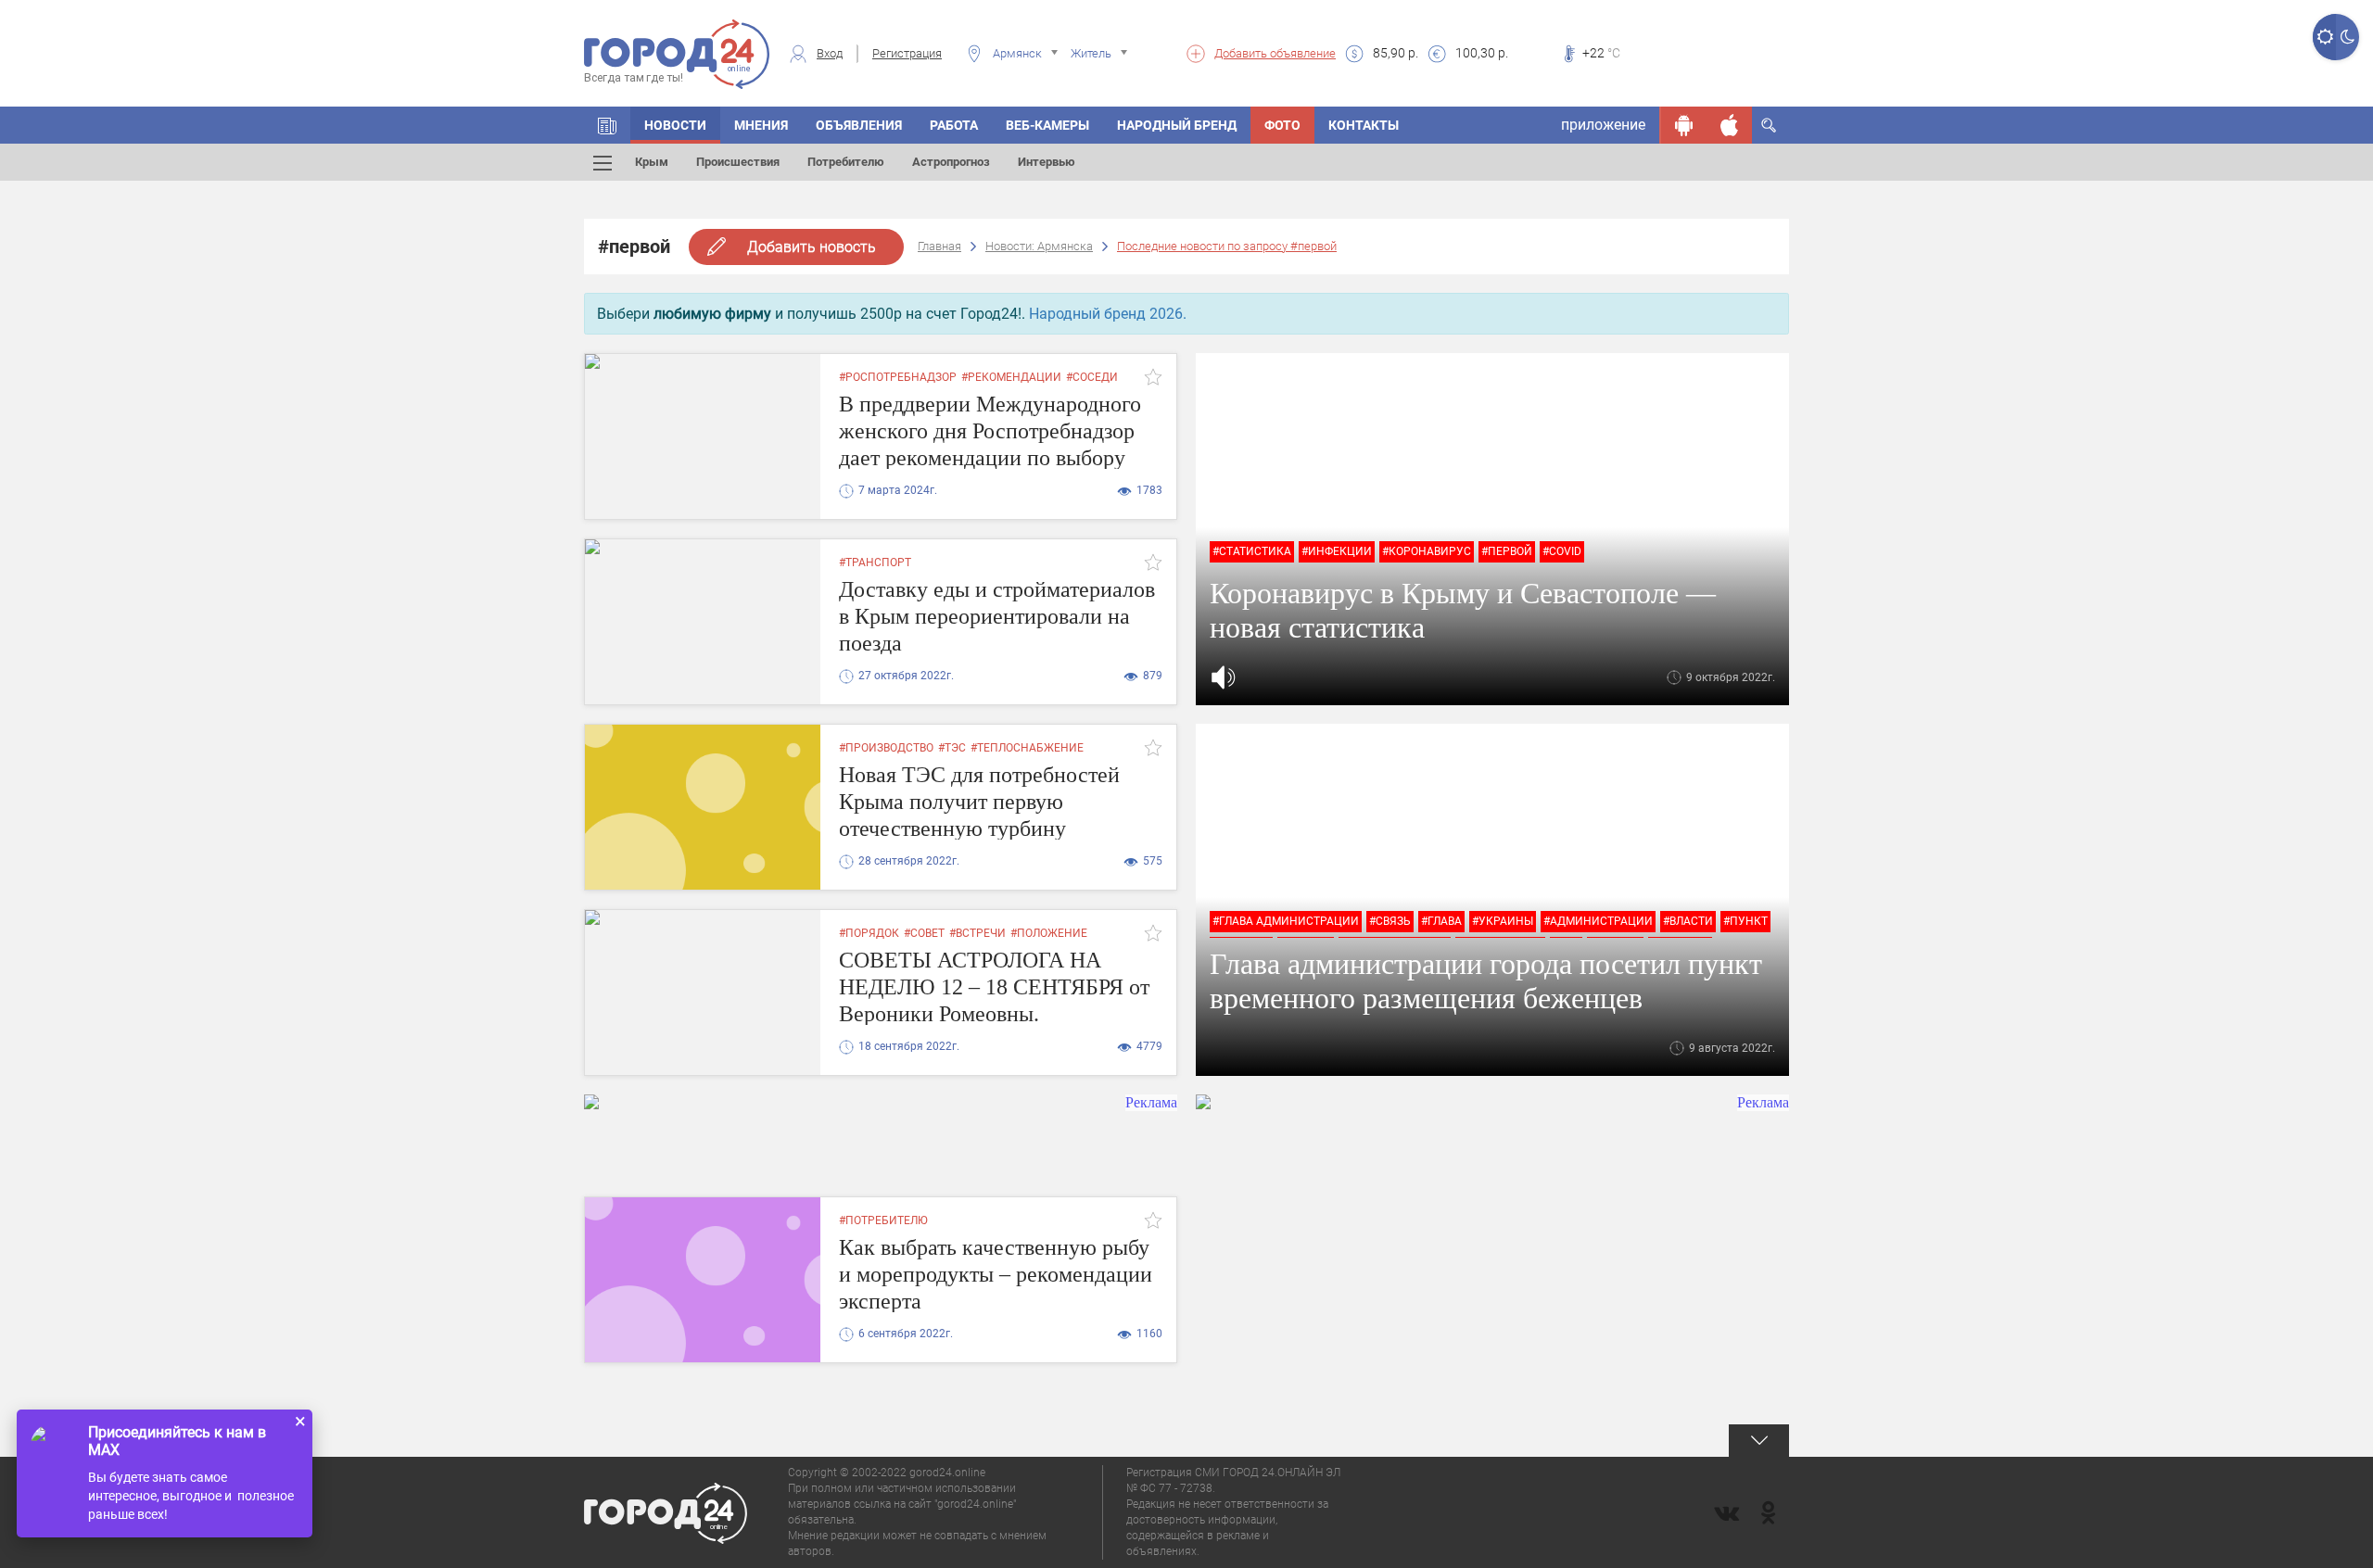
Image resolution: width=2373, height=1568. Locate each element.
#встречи (977, 933)
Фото (1282, 125)
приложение (1603, 125)
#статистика (1252, 551)
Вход (830, 53)
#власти (1688, 921)
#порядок (869, 933)
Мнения (761, 125)
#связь (1390, 921)
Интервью (1047, 162)
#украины (1503, 921)
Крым (652, 162)
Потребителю (846, 162)
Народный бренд (1177, 125)
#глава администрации (1286, 921)
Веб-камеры (1047, 125)
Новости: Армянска (1039, 246)
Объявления (859, 125)
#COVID (1562, 551)
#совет (924, 933)
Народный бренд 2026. (1108, 314)
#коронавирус (1427, 551)
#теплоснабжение (1027, 748)
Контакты (1364, 125)
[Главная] (607, 125)
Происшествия (738, 162)
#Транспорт (875, 563)
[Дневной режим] (2324, 37)
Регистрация (907, 53)
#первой (1507, 551)
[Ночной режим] (2348, 37)
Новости (675, 125)
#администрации (1598, 921)
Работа (954, 125)
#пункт (1745, 921)
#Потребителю (883, 1220)
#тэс (952, 748)
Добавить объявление (1275, 53)
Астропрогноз (951, 162)
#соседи (1092, 377)
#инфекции (1337, 551)
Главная (939, 246)
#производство (886, 748)
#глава (1441, 921)
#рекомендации (1011, 377)
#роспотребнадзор (898, 377)
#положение (1049, 933)
